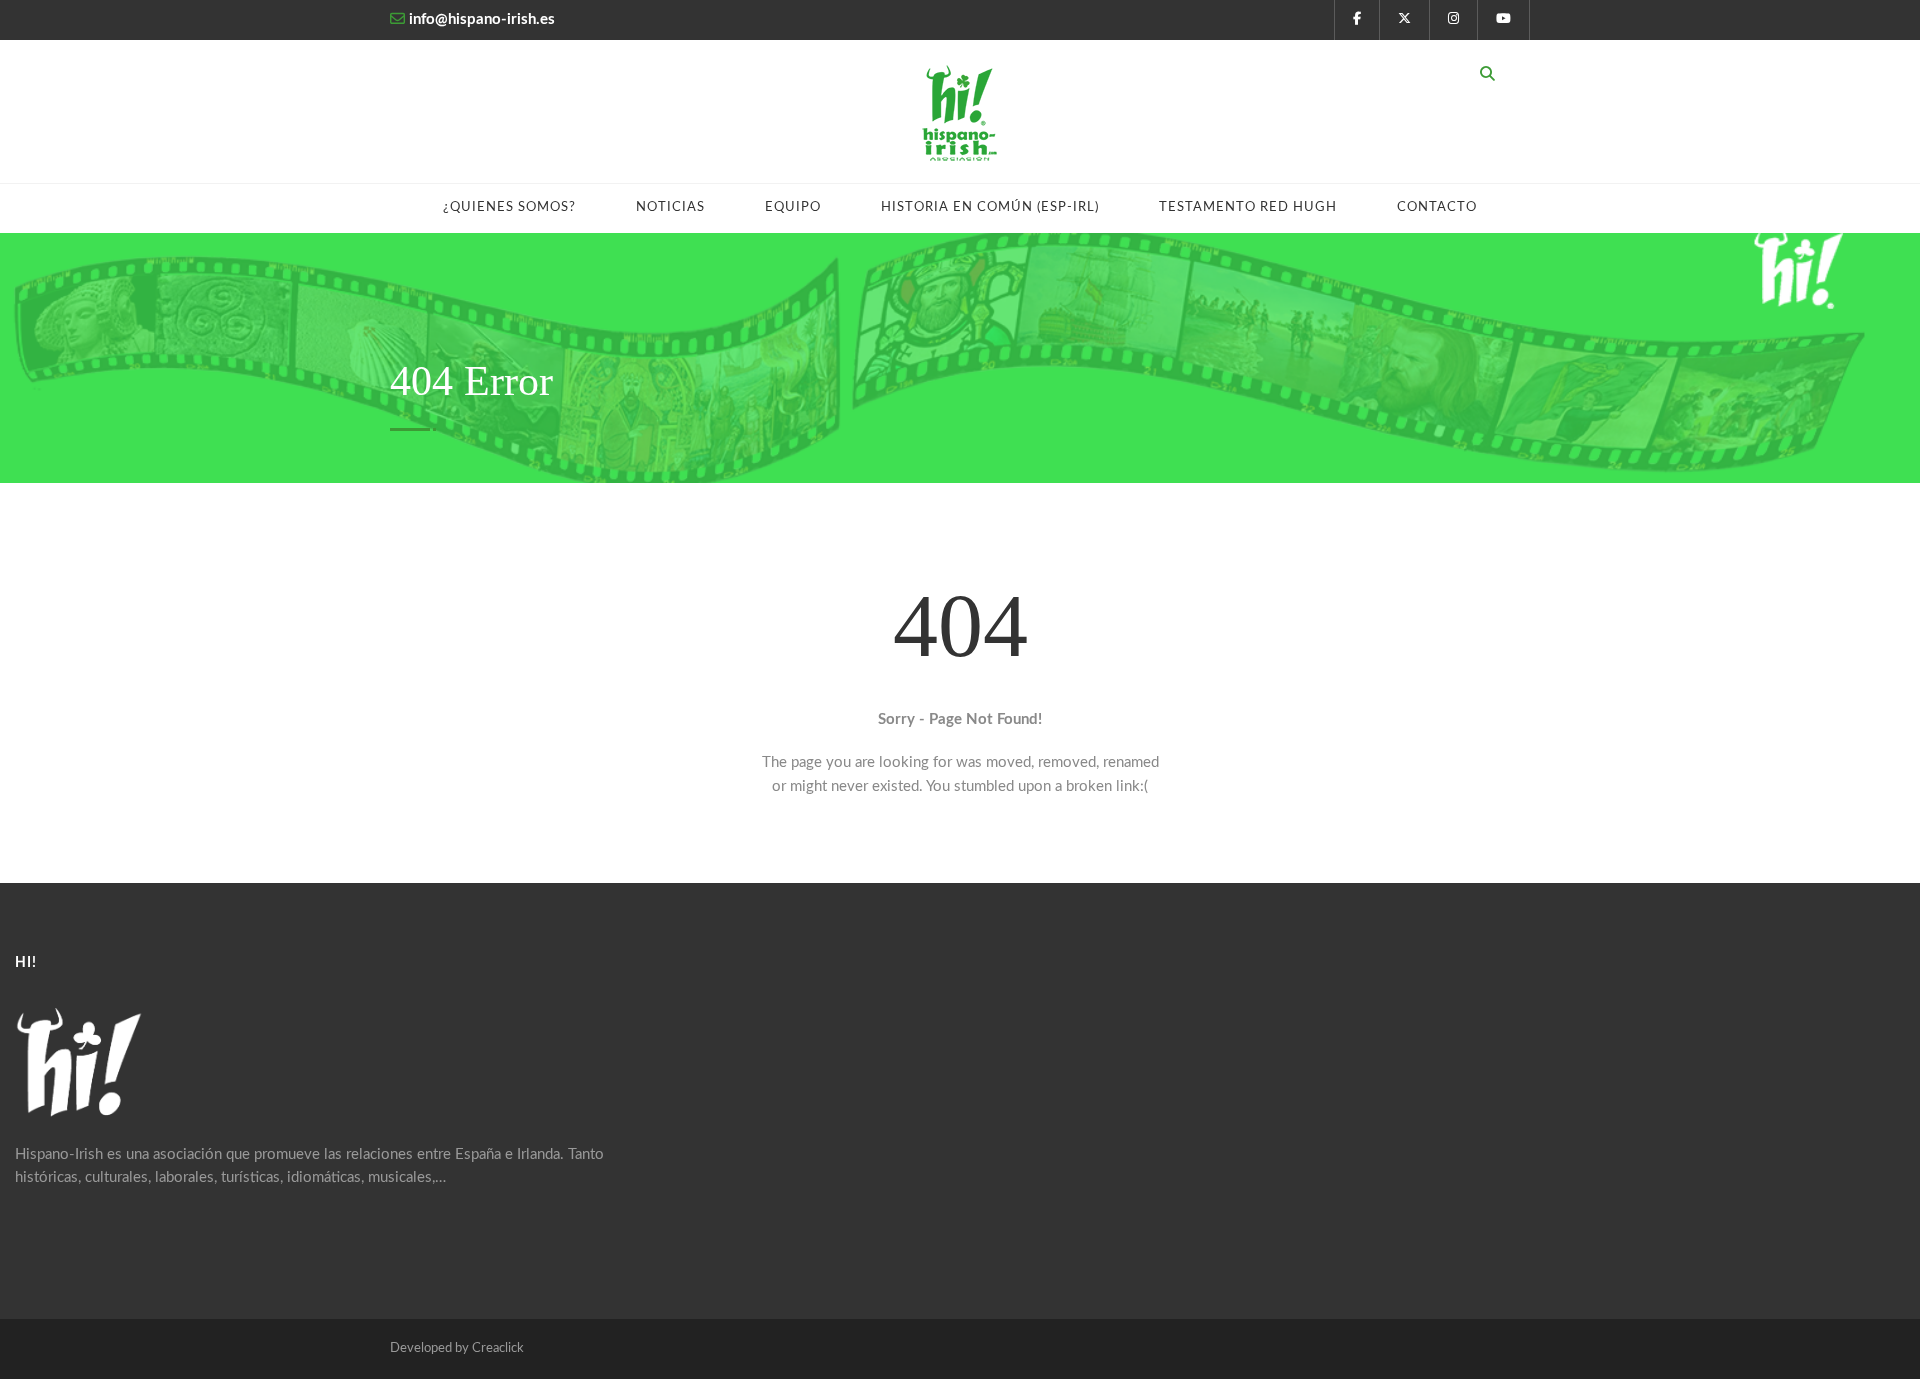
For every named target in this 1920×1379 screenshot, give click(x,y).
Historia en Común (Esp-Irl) (990, 207)
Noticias (670, 207)
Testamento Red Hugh (1248, 207)
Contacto (1437, 207)
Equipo (793, 207)
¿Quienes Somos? (509, 207)
